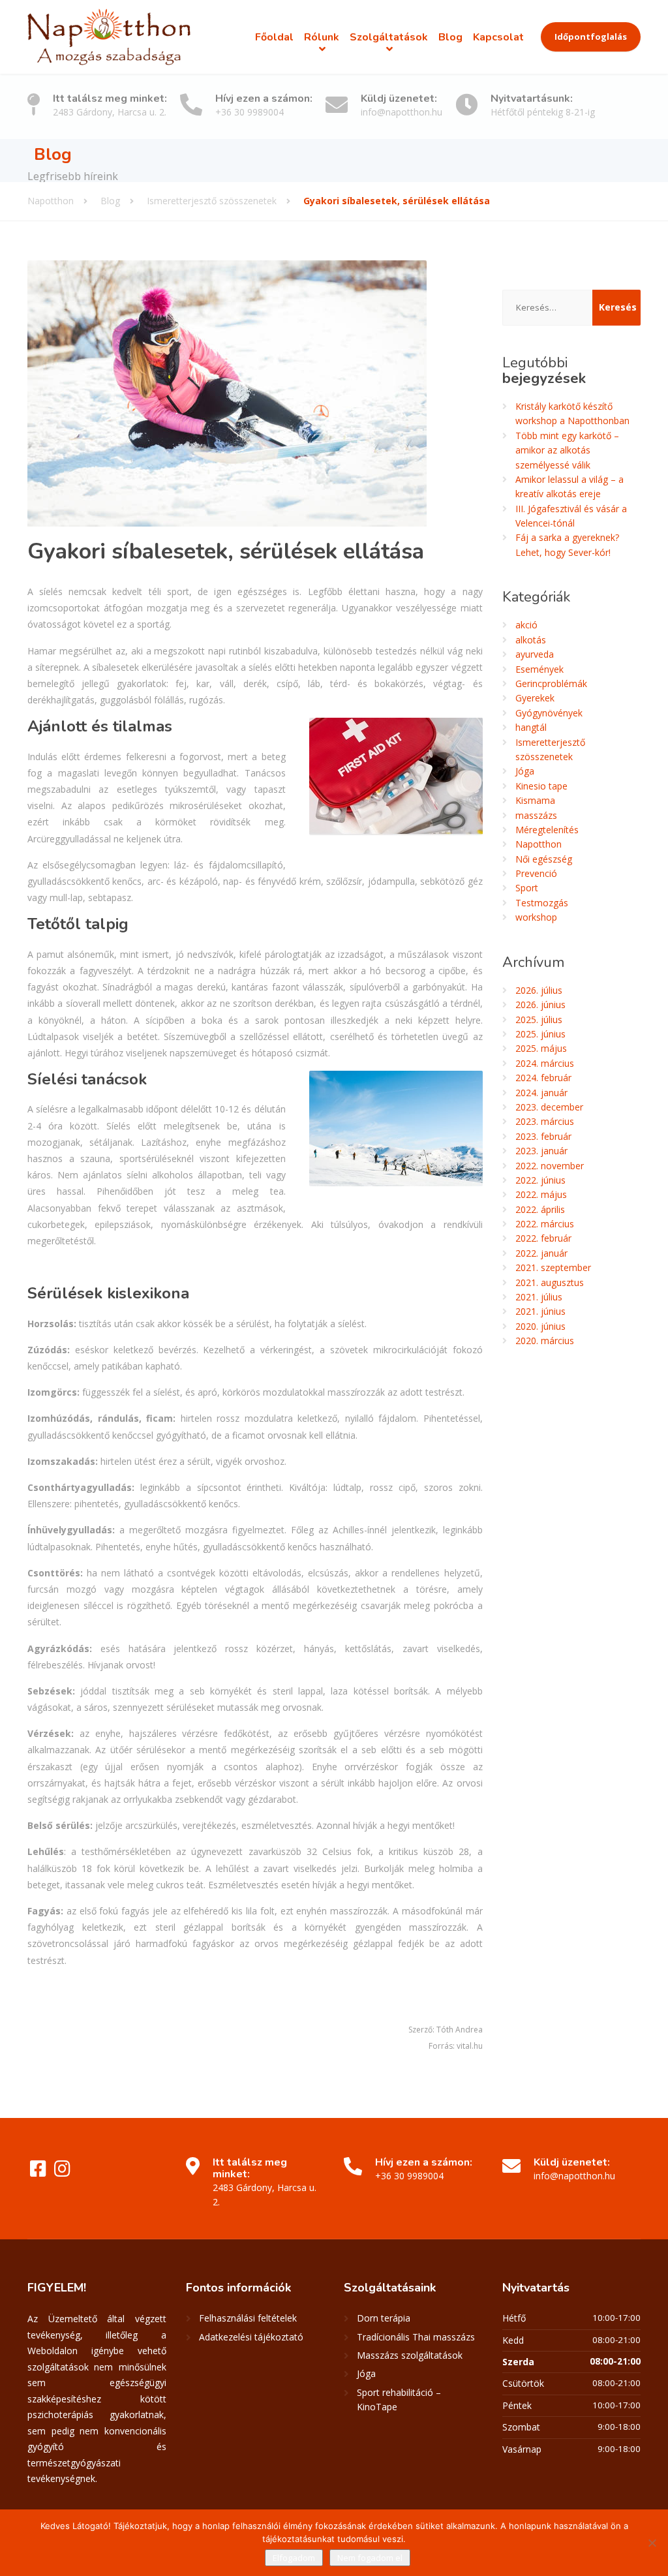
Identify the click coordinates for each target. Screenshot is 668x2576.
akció (526, 625)
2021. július (539, 1297)
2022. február (543, 1238)
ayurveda (535, 654)
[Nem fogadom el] (652, 2543)
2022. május (541, 1194)
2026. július (539, 990)
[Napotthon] (109, 37)
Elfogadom (294, 2558)
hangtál (531, 727)
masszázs (536, 815)
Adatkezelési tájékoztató (251, 2337)
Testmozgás (542, 903)
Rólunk (322, 37)
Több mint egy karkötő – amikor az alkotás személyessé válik (567, 450)
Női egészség (544, 859)
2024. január (541, 1093)
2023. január (541, 1151)
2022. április (540, 1209)
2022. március (545, 1224)
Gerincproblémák (551, 683)
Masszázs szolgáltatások (410, 2355)
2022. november (550, 1166)
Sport (527, 888)
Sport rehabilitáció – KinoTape (399, 2400)
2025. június (540, 1034)
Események (539, 669)
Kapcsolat (498, 37)
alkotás (531, 640)
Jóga (525, 771)
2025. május (541, 1048)
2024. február (543, 1078)
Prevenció (536, 873)
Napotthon (539, 844)
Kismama (535, 800)
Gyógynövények (549, 713)
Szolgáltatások (389, 37)
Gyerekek (535, 698)
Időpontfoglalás (591, 37)
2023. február (543, 1136)
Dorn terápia (384, 2318)
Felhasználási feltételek (248, 2318)
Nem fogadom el (370, 2558)
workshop (536, 917)
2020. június (540, 1326)
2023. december (549, 1107)
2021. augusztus (550, 1282)
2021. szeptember (553, 1267)
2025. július (539, 1020)
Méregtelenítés (547, 830)
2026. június (540, 1004)
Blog (450, 37)
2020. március (545, 1341)
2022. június (540, 1180)
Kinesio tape (541, 786)
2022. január (541, 1253)
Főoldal (274, 37)
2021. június (540, 1311)
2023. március (545, 1121)
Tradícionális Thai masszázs (416, 2337)
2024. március (545, 1063)
